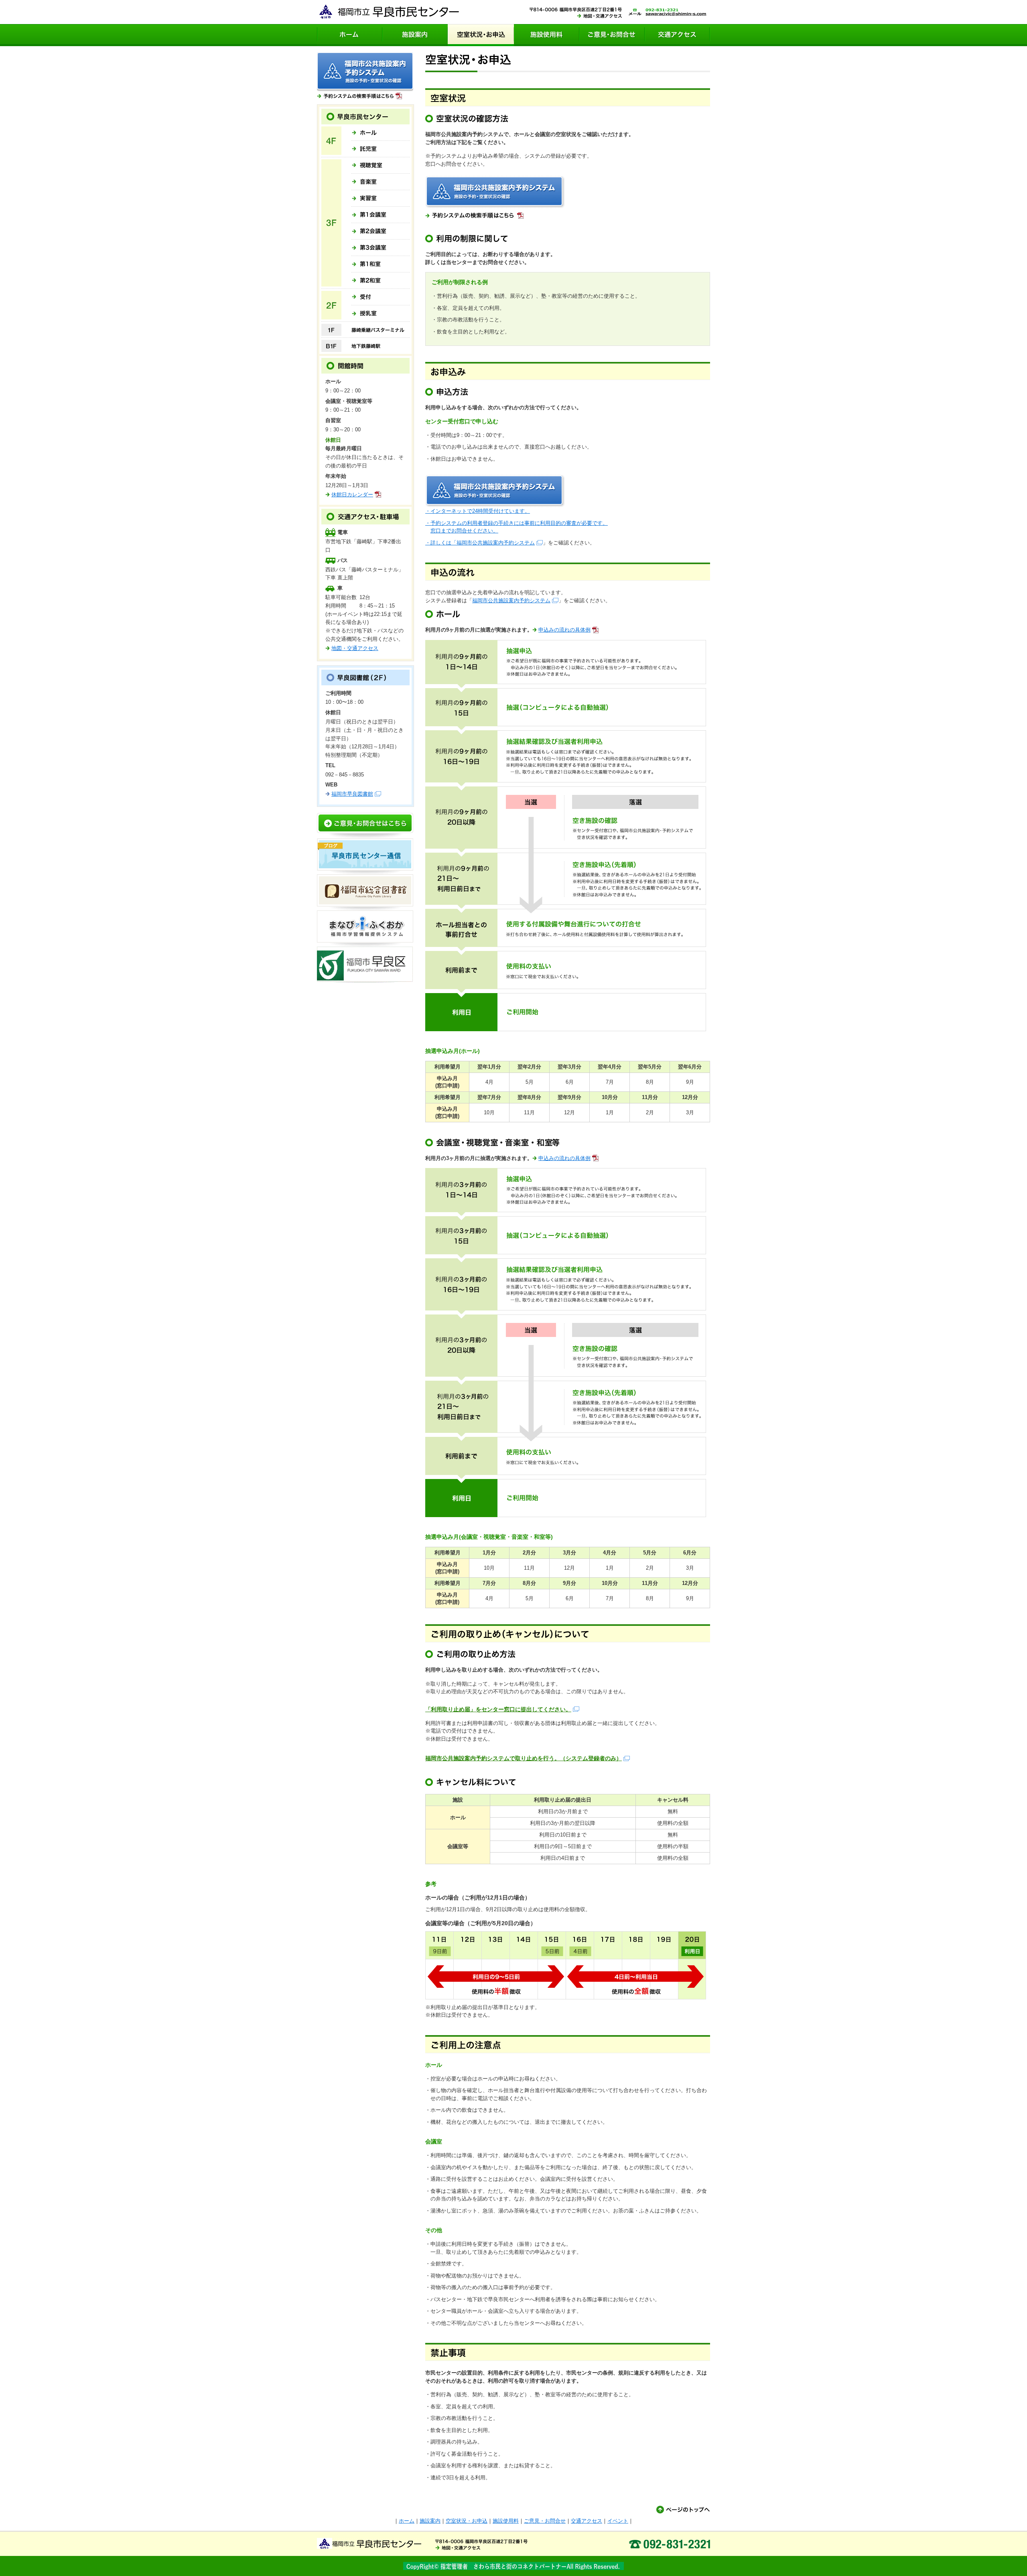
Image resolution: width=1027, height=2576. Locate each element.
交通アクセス (677, 35)
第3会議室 (381, 248)
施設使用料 (547, 35)
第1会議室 (381, 215)
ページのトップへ (683, 2509)
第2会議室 (381, 231)
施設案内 (415, 35)
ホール (381, 133)
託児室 (381, 148)
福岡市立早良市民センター (388, 12)
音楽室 (381, 182)
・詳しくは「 (441, 543)
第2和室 (381, 279)
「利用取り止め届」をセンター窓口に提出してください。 (498, 1709)
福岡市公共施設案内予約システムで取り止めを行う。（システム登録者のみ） (524, 1758)
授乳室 (381, 312)
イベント (618, 2521)
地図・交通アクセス (355, 648)
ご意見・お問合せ (612, 35)
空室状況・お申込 (481, 35)
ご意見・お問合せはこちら (365, 826)
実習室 (381, 198)
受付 (381, 298)
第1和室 (381, 264)
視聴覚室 (381, 166)
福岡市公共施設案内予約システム (496, 543)
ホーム (350, 35)
